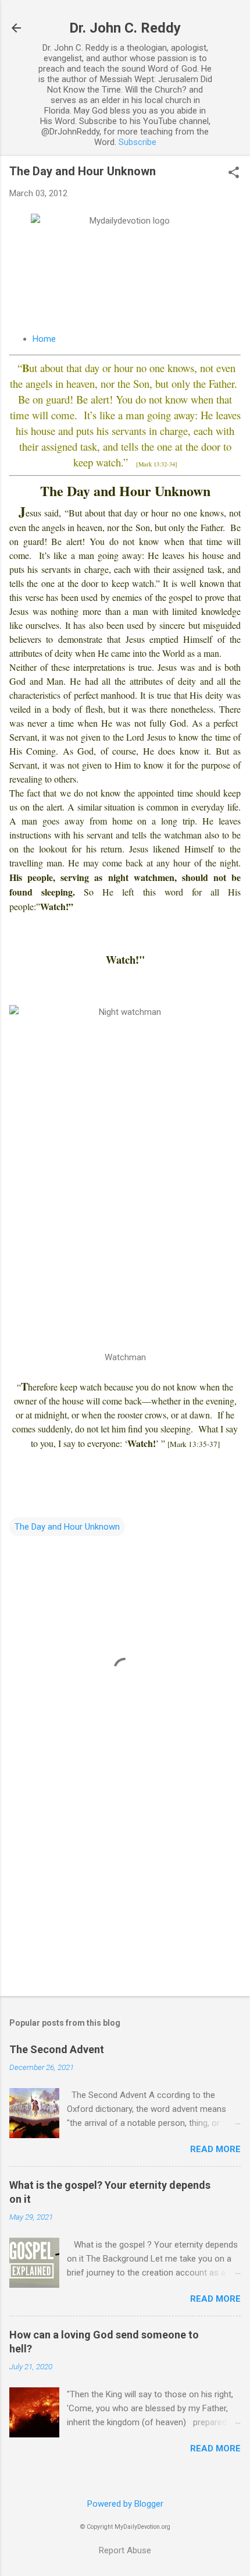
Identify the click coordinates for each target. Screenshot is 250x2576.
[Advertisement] (125, 1896)
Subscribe (137, 142)
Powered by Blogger (125, 2504)
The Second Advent (57, 2049)
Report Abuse (125, 2550)
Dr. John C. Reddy (125, 28)
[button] (234, 174)
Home (44, 339)
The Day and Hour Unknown (67, 1527)
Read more (215, 2149)
